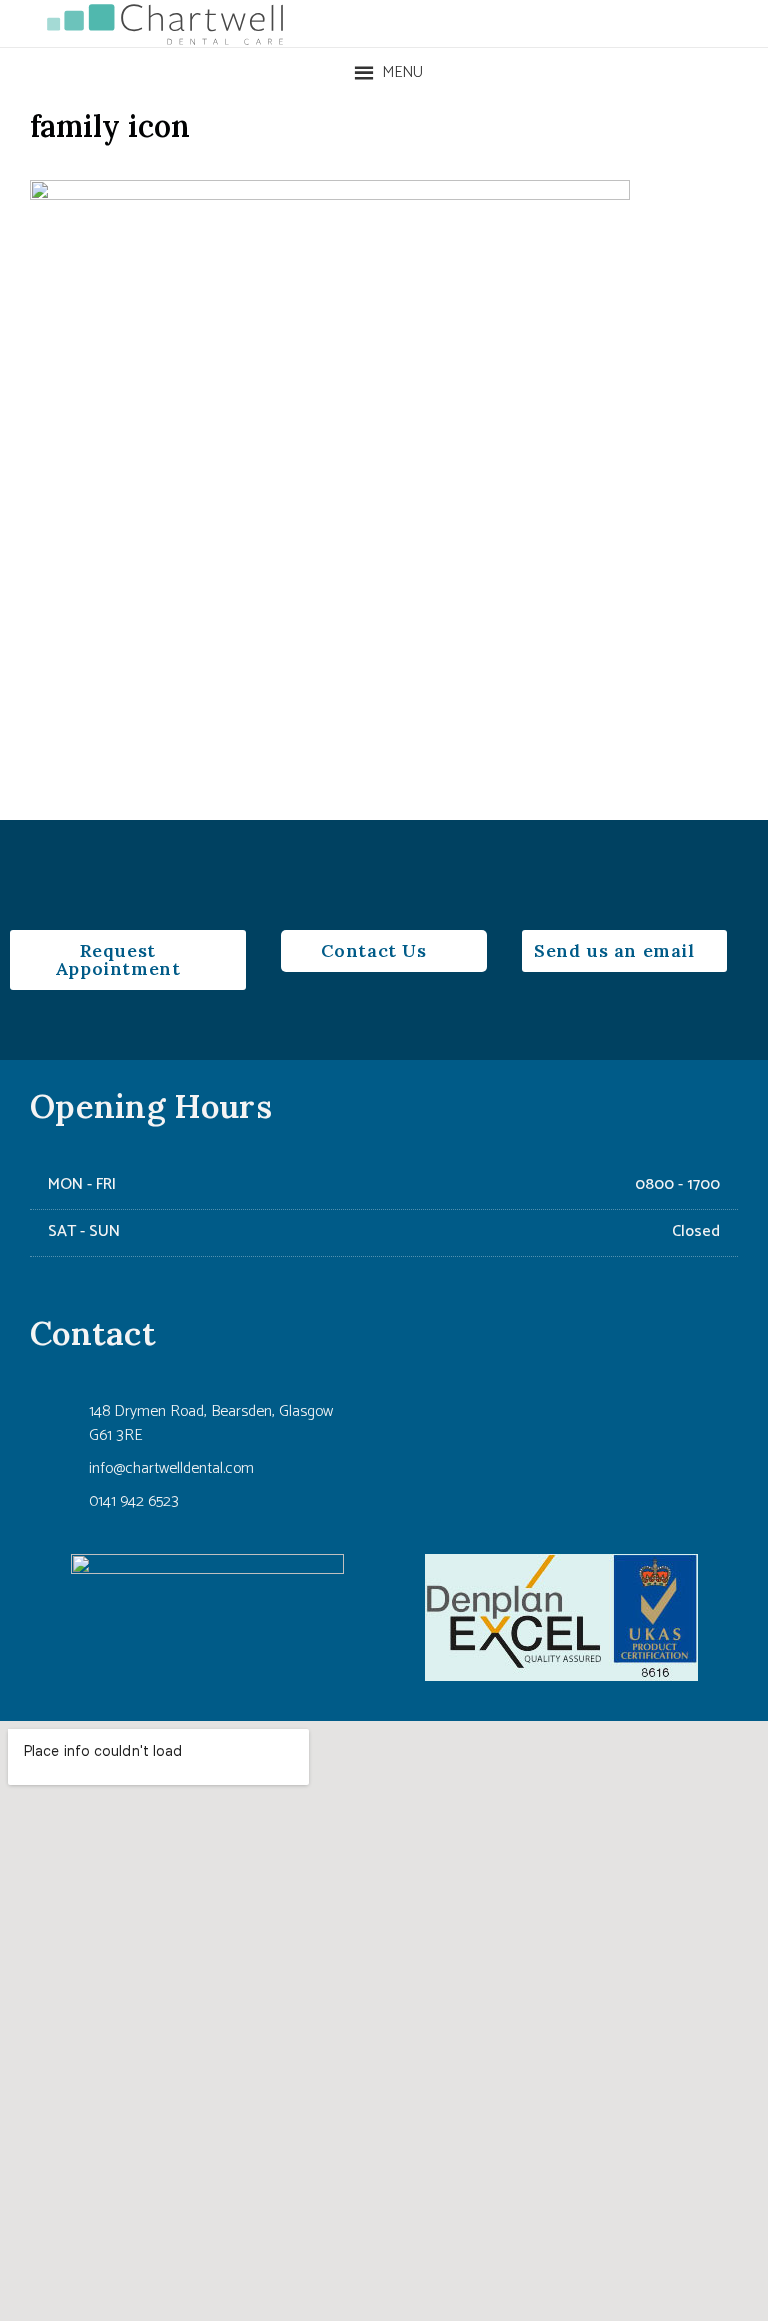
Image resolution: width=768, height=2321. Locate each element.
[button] (402, 73)
